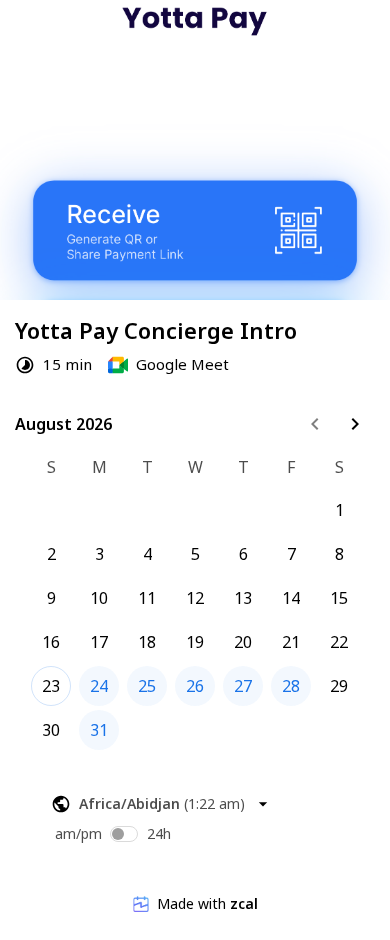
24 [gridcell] (99, 686)
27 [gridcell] (243, 686)
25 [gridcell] (147, 686)
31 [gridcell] (99, 730)
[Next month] (355, 424)
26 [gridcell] (195, 686)
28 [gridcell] (291, 686)
